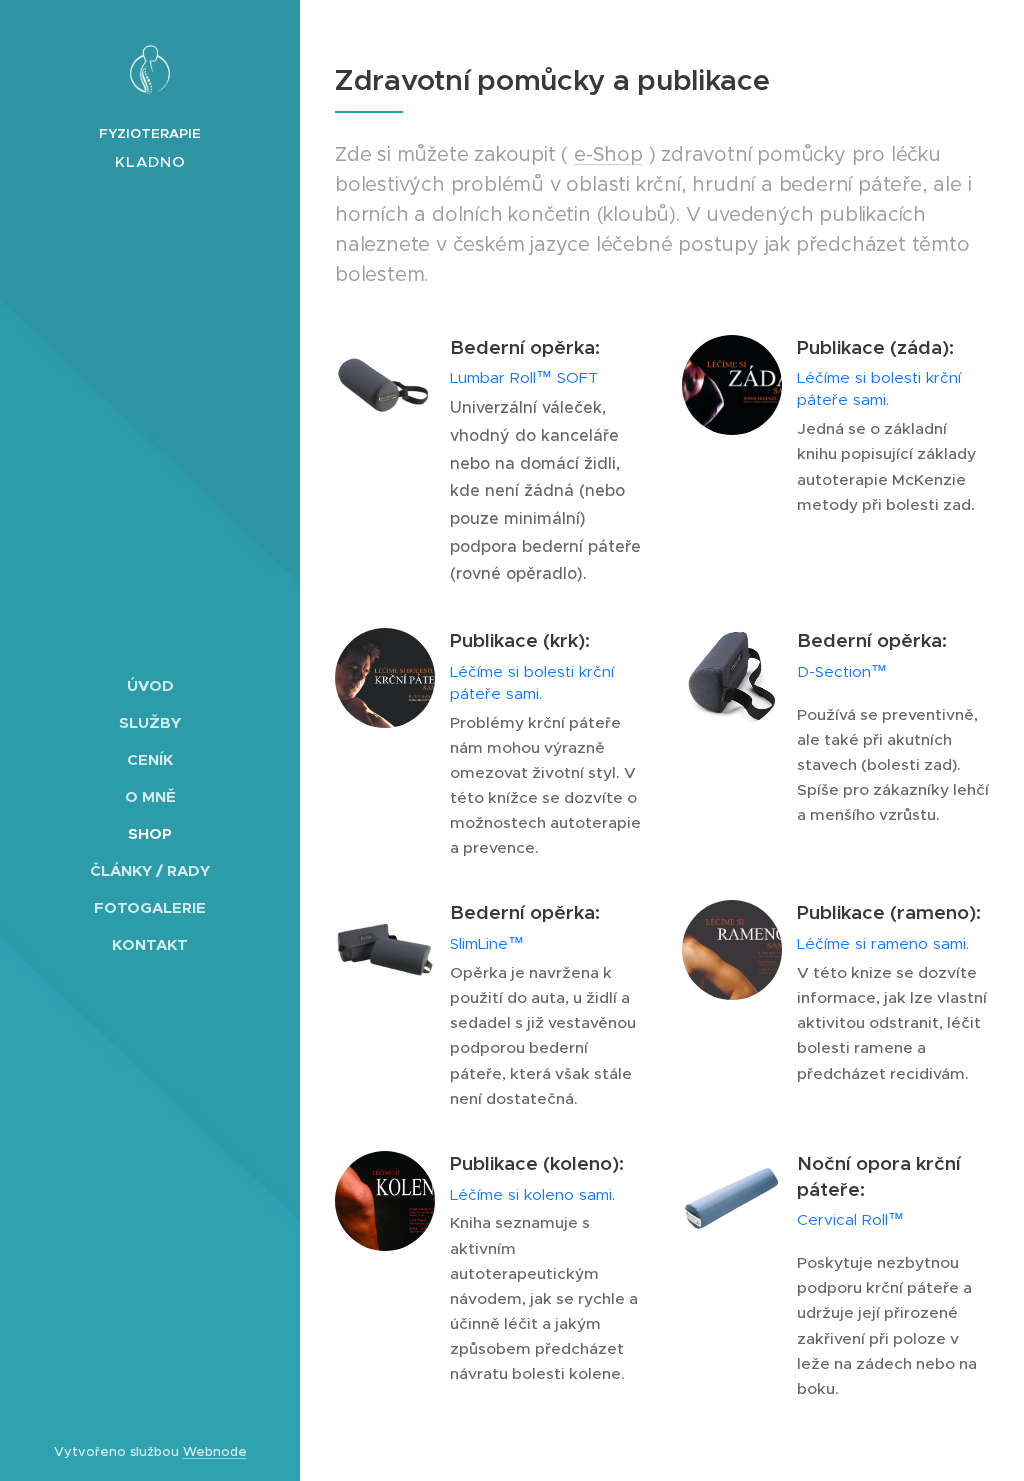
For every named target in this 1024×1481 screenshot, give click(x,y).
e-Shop (608, 154)
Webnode (215, 1451)
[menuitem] (150, 685)
